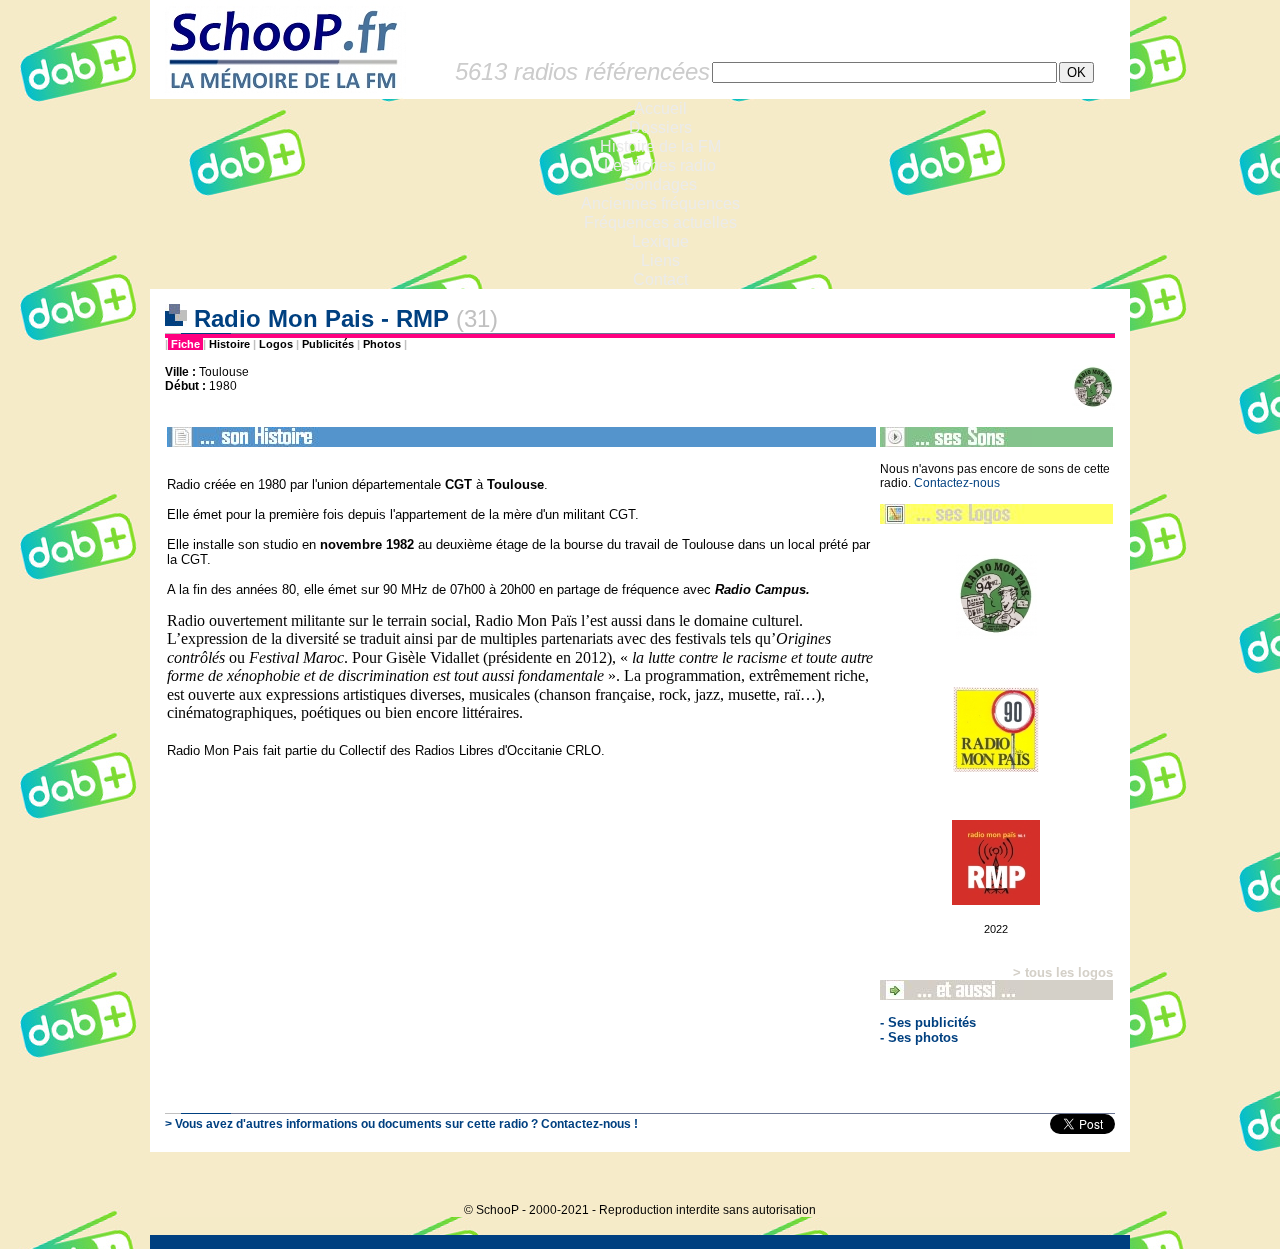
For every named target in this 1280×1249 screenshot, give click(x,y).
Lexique (660, 241)
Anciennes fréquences (660, 203)
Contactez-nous (957, 483)
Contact (660, 279)
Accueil (660, 108)
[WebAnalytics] (1090, 1179)
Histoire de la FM (660, 146)
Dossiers (660, 127)
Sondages (660, 184)
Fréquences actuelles (660, 222)
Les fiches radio (660, 165)
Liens (660, 260)
